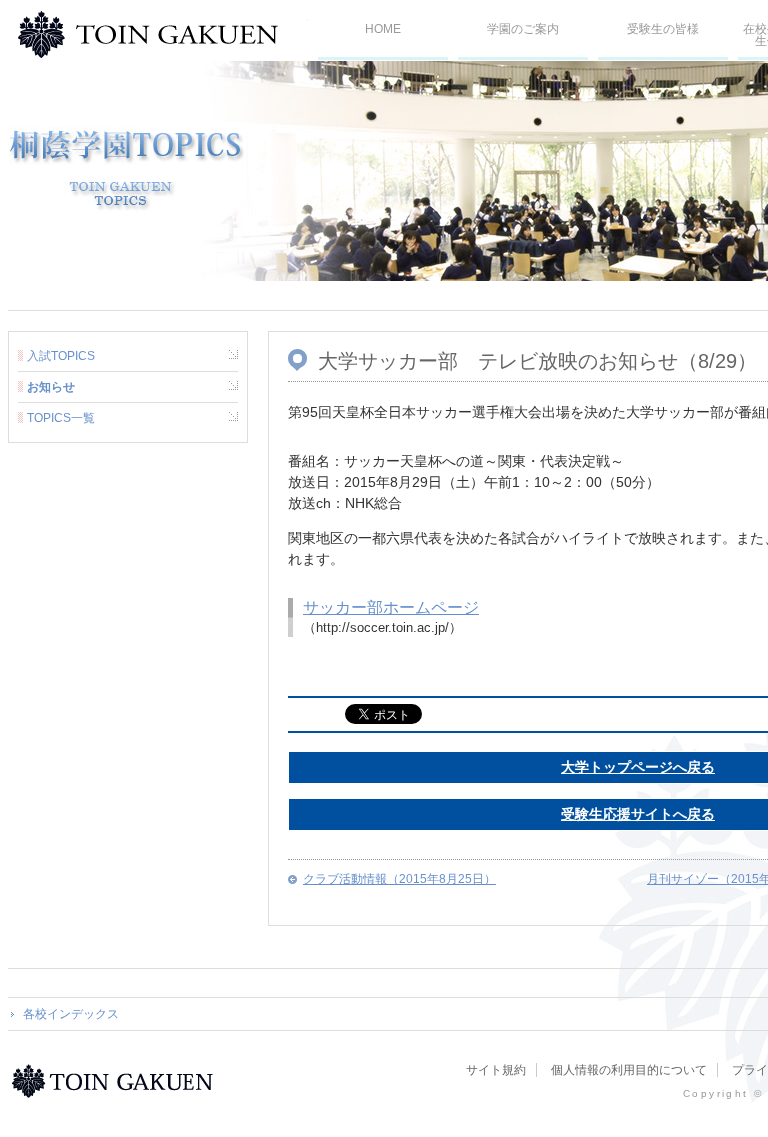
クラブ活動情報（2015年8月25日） (399, 879)
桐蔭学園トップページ (115, 1081)
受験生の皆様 (663, 29)
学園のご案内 (523, 29)
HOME (383, 29)
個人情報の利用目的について (629, 1070)
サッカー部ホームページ (391, 607)
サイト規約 (496, 1070)
